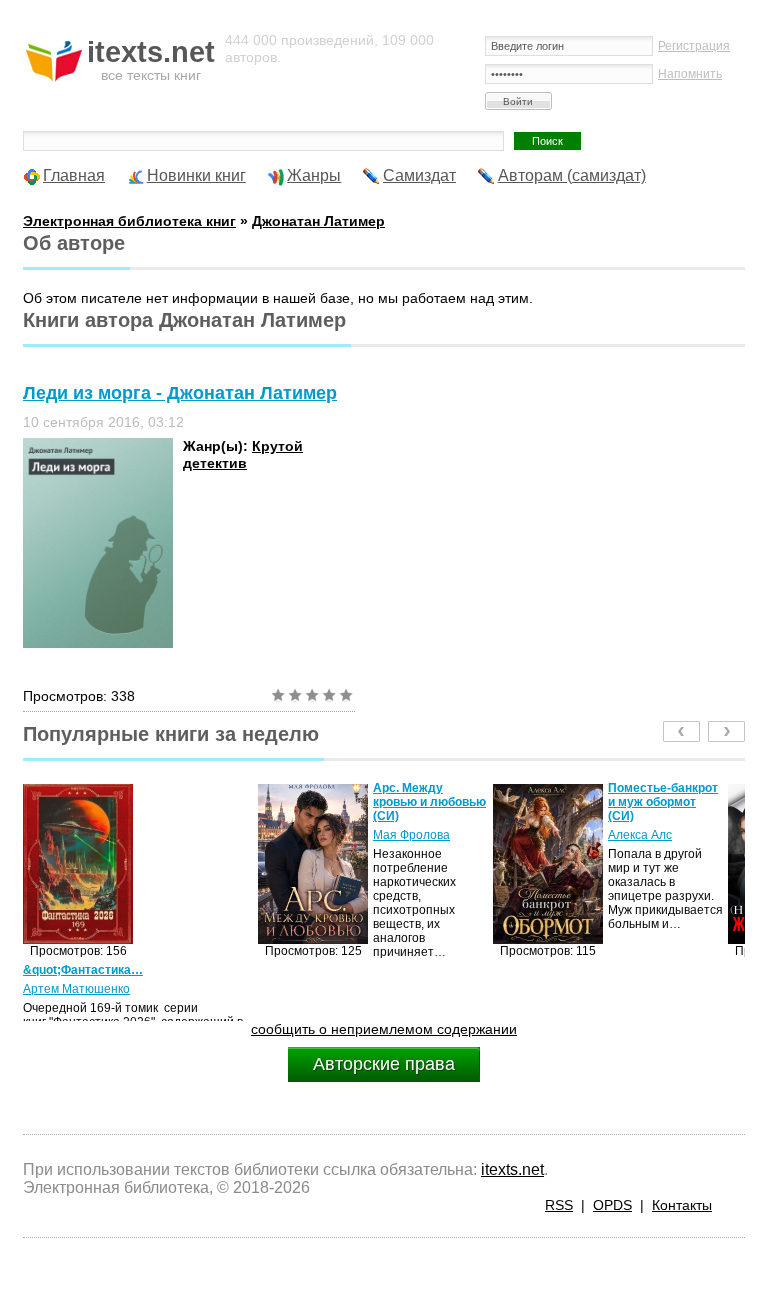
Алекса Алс (640, 835)
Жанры (314, 175)
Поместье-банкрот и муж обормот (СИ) (663, 802)
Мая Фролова (411, 835)
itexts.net (512, 1169)
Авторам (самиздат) (572, 175)
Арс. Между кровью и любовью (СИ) (429, 802)
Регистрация (694, 46)
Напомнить (690, 74)
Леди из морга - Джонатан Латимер (180, 393)
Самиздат (419, 175)
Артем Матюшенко (76, 989)
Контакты (682, 1205)
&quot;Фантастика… (83, 970)
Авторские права (384, 1064)
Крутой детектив (243, 454)
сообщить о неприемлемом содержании (384, 1029)
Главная (74, 175)
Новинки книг (196, 175)
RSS (559, 1205)
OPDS (612, 1205)
